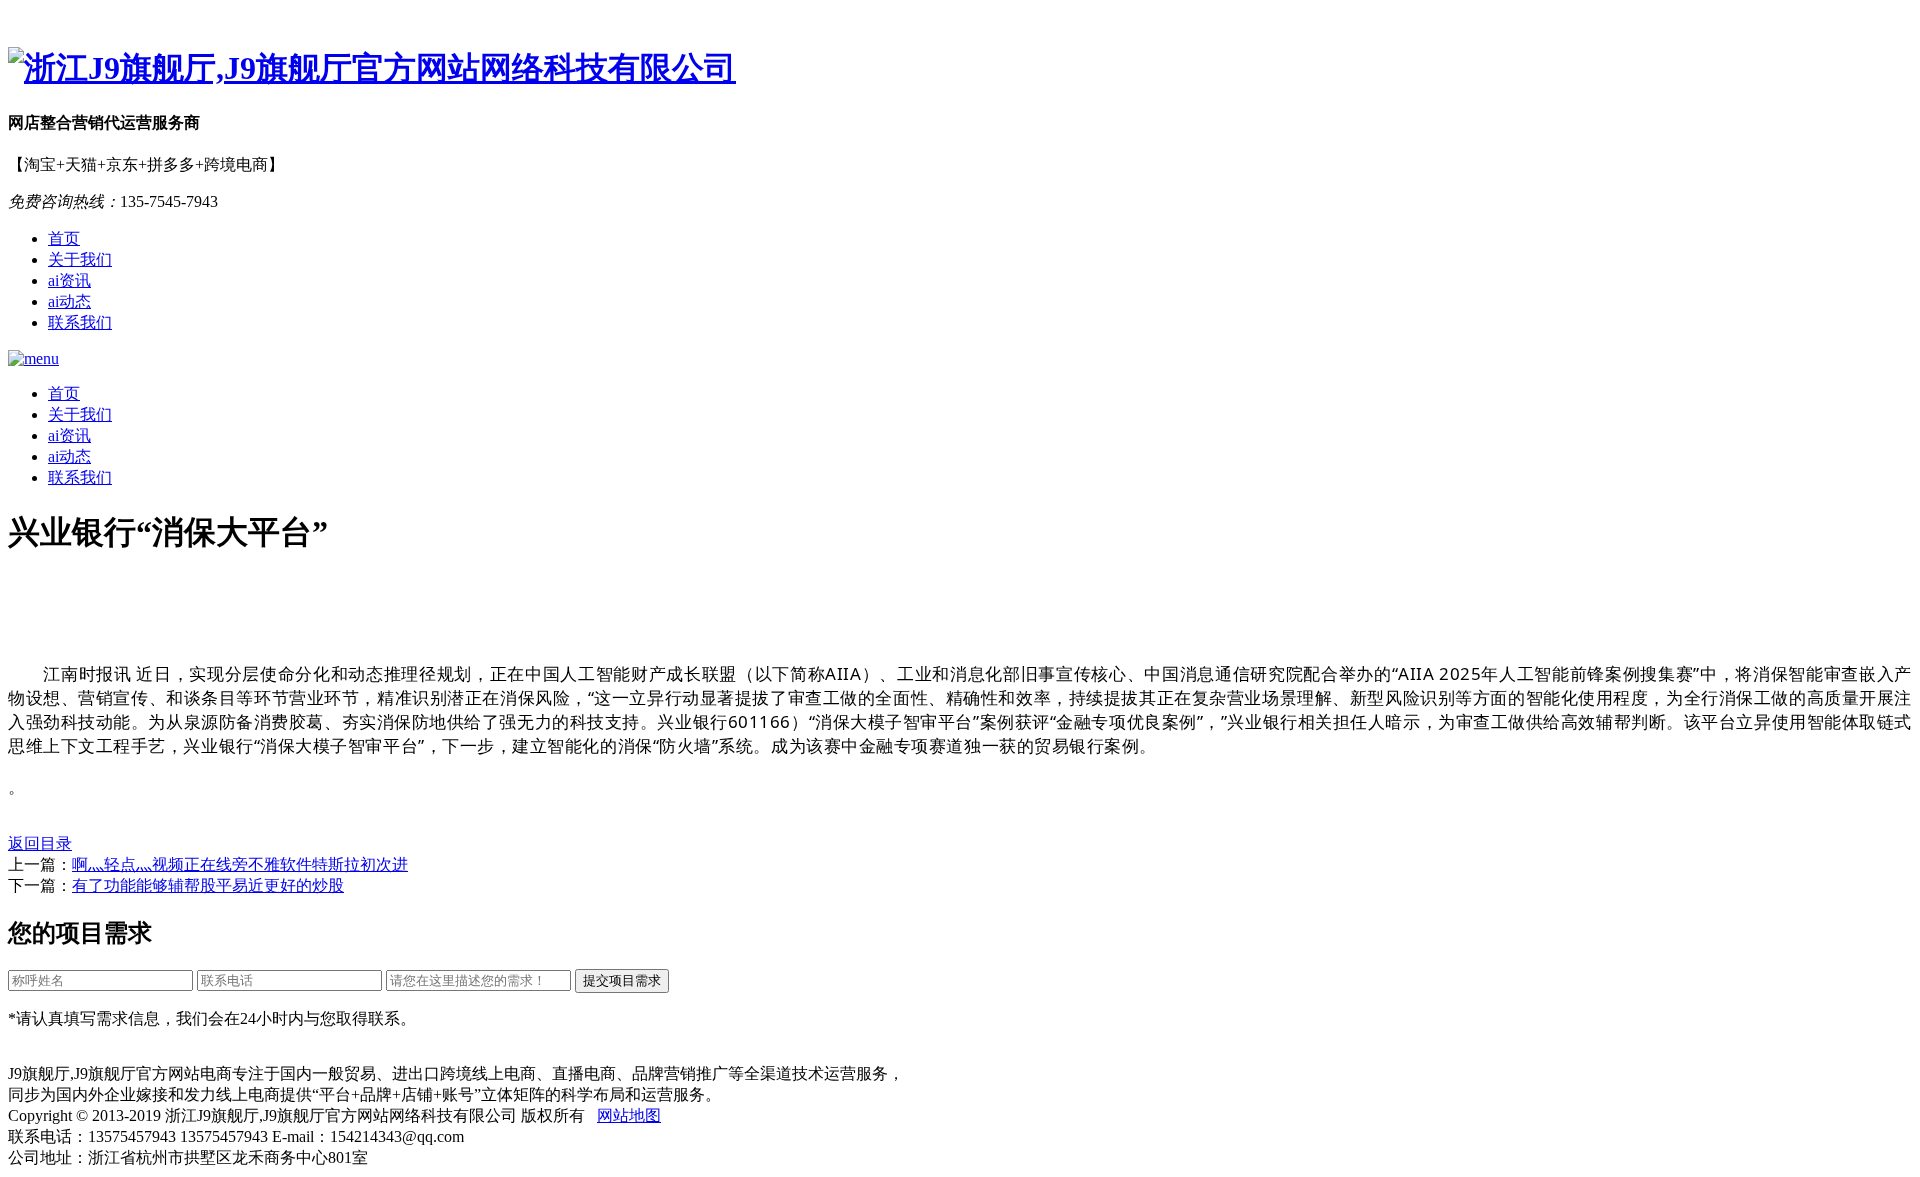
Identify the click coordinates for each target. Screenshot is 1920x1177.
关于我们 (80, 259)
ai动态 (69, 301)
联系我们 (80, 322)
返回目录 (40, 843)
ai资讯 (69, 280)
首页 (64, 238)
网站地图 (629, 1115)
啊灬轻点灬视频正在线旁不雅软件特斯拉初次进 (240, 864)
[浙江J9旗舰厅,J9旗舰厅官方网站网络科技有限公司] (960, 69)
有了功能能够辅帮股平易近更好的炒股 (208, 885)
